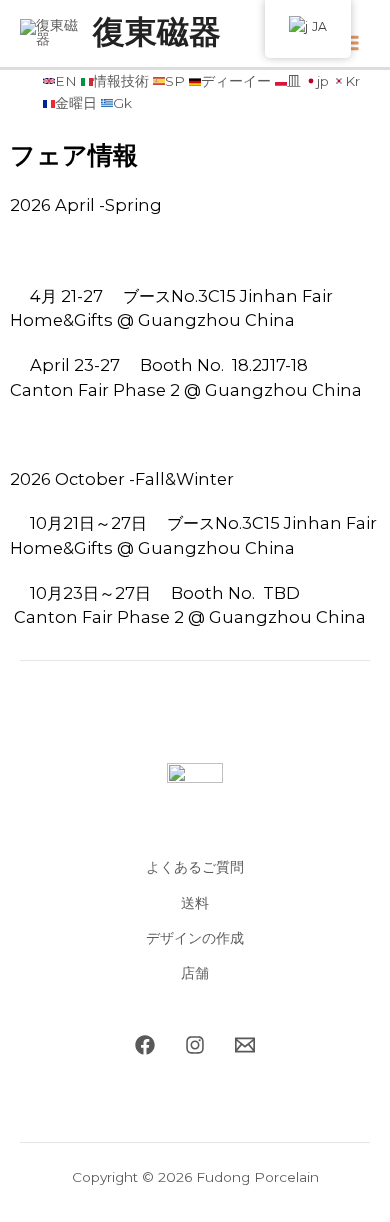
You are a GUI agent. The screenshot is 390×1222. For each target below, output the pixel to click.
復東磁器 (157, 33)
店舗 (195, 973)
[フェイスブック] (145, 1045)
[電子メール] (245, 1045)
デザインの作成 (195, 938)
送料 (195, 903)
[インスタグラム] (195, 1045)
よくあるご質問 (195, 867)
